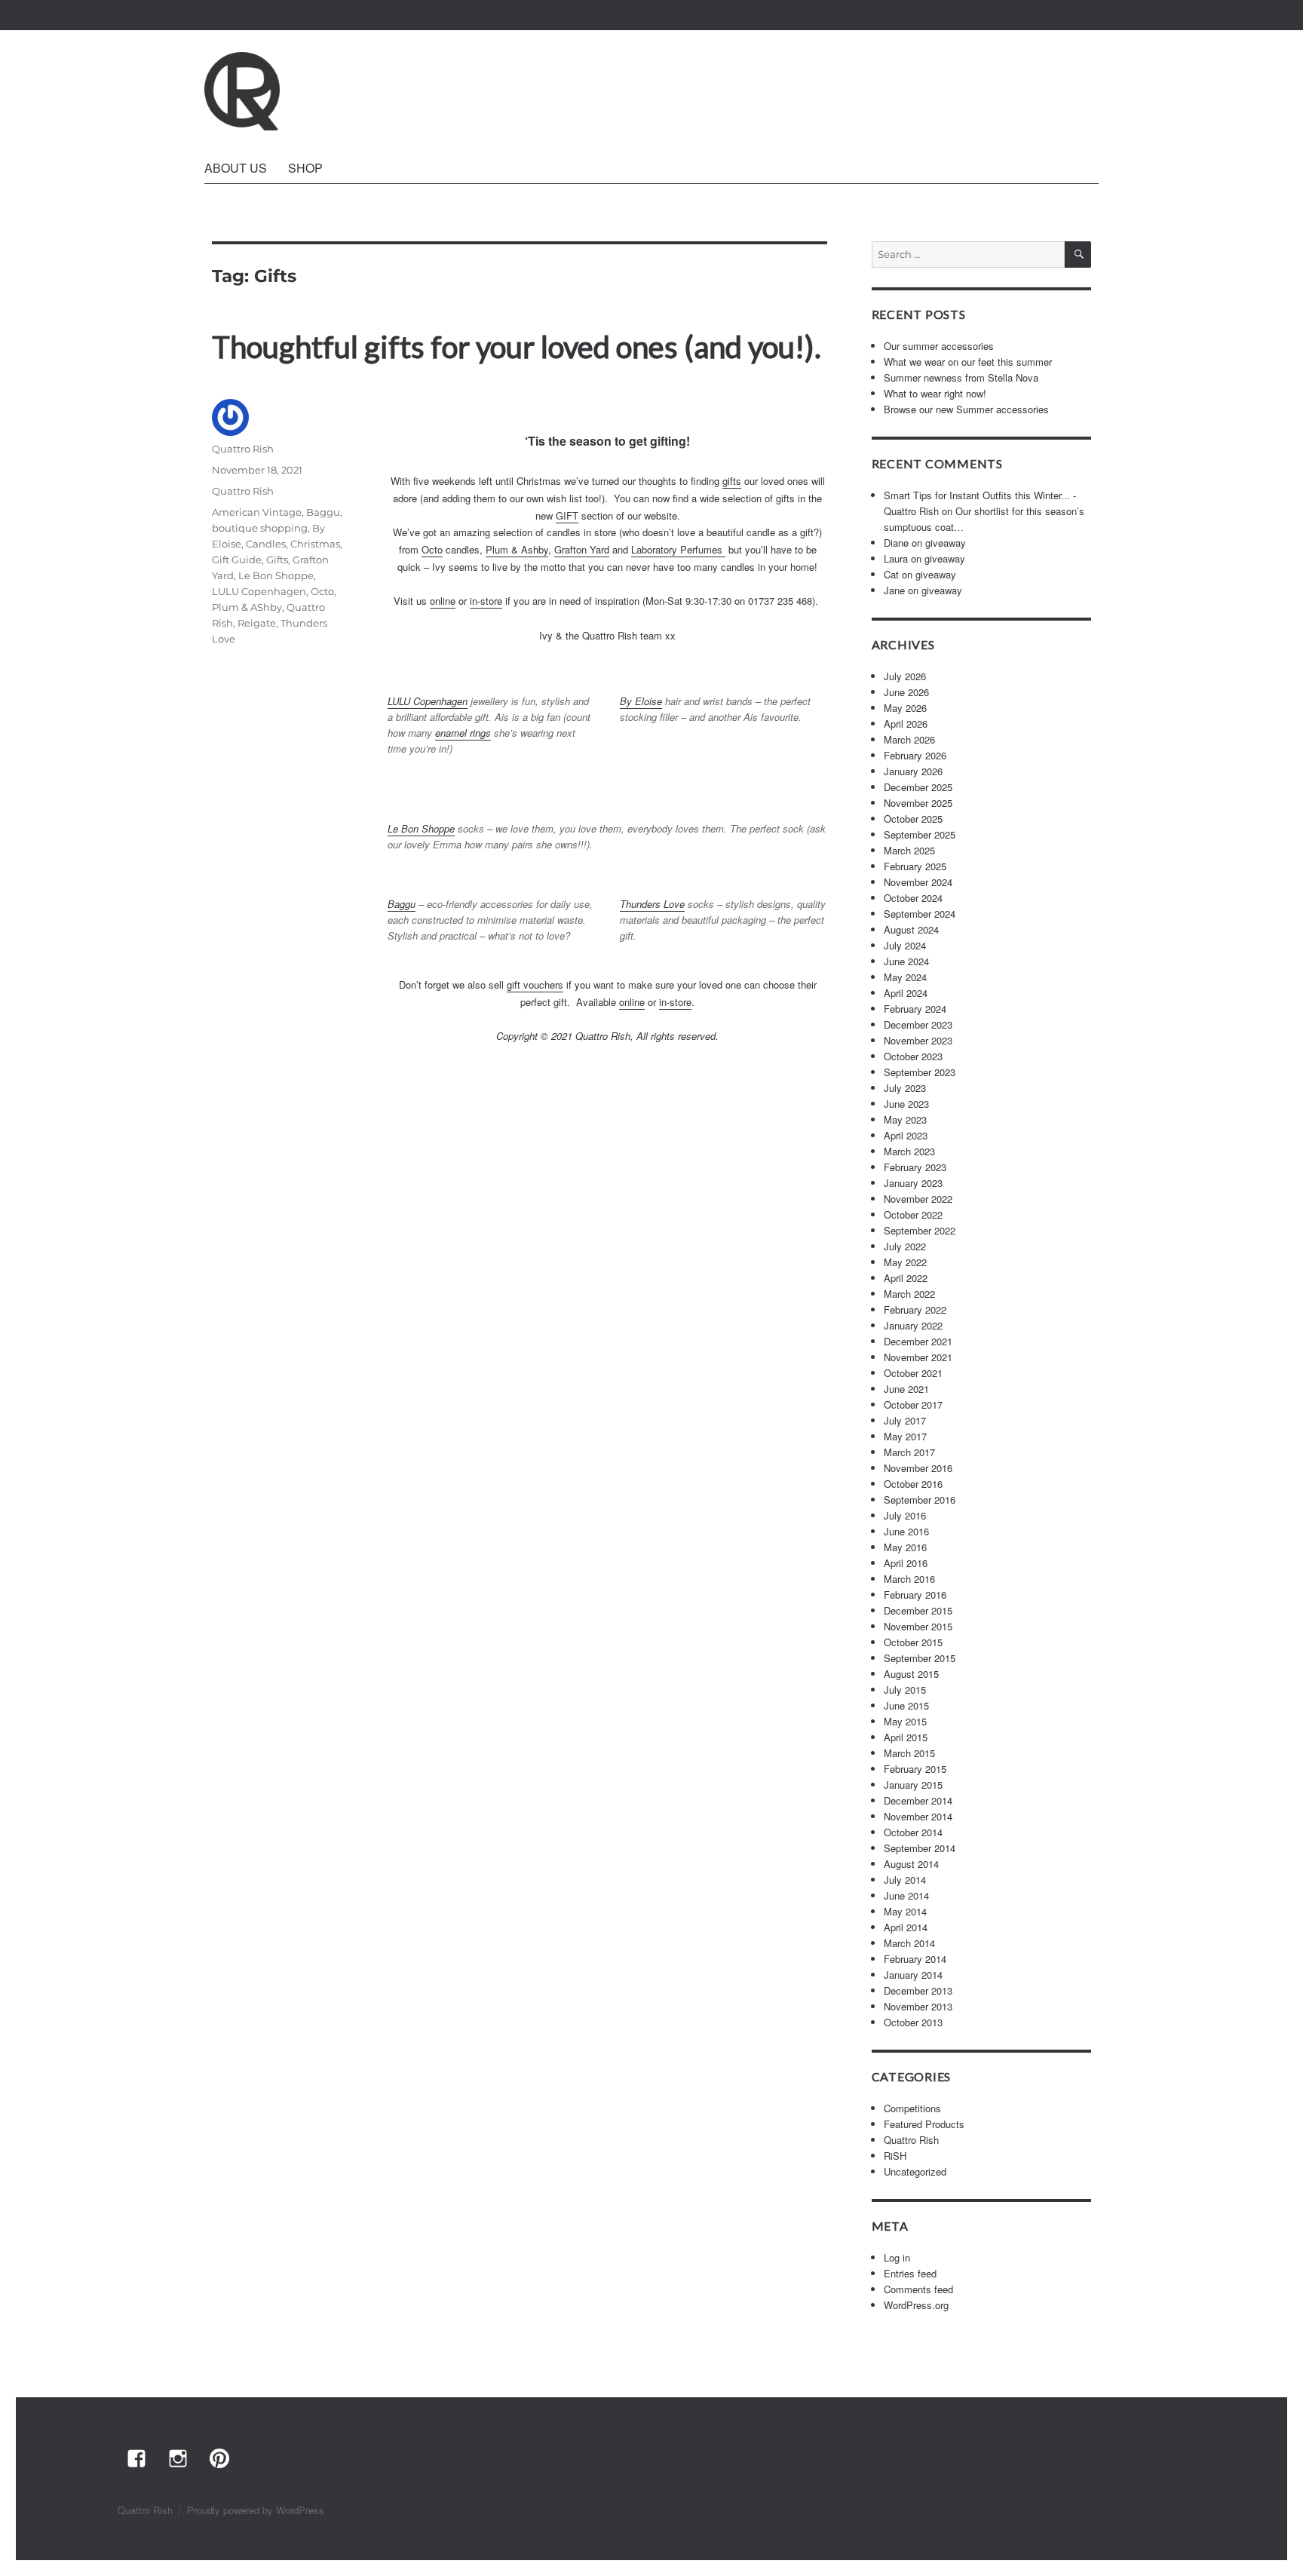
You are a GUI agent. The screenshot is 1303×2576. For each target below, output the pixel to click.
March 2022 (909, 1294)
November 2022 (918, 1199)
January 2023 (913, 1183)
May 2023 (905, 1119)
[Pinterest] (219, 2458)
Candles (266, 544)
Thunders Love (652, 904)
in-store (486, 601)
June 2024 (906, 961)
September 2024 (920, 914)
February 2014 (915, 1959)
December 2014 (918, 1800)
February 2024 (915, 1009)
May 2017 (905, 1436)
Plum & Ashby (517, 549)
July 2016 (905, 1515)
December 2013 (918, 1990)
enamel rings (463, 733)
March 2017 (909, 1452)
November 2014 (918, 1816)
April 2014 (906, 1927)
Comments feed (918, 2289)
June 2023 (906, 1104)
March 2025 (909, 850)
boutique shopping (260, 528)
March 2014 (909, 1943)
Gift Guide (237, 560)
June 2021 (906, 1389)
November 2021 (918, 1357)
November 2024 (918, 882)
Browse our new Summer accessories (966, 409)
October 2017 (913, 1405)
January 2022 (913, 1325)
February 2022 (915, 1309)
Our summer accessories (939, 346)
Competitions (912, 2108)
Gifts (277, 560)
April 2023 (906, 1135)
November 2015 (918, 1626)
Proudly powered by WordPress (256, 2510)
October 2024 (913, 898)
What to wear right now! (935, 393)
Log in (897, 2257)
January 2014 (913, 1975)
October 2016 (913, 1484)
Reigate (257, 623)
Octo (432, 549)
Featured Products (924, 2124)
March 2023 (909, 1151)
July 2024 (905, 945)
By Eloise (641, 701)
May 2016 (905, 1547)
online (443, 601)
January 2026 (913, 771)
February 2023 (915, 1167)
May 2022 (905, 1262)
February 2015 (915, 1769)
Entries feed (910, 2273)
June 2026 (906, 692)
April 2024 (906, 993)
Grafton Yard (582, 549)
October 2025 (913, 819)
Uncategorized (915, 2171)
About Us (236, 168)
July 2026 (905, 676)
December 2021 (918, 1341)
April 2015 (906, 1737)
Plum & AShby (247, 607)
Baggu (402, 904)
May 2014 (905, 1911)
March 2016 (909, 1579)
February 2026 (915, 755)
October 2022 (913, 1214)
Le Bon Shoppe (421, 828)
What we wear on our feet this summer (968, 362)
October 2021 (913, 1373)
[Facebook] (136, 2458)
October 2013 (913, 2022)
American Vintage (257, 512)
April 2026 (906, 724)
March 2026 (909, 739)
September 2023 (920, 1072)
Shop (305, 168)
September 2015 (920, 1658)
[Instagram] (177, 2458)
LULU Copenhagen (428, 701)
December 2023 (918, 1024)
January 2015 (913, 1785)
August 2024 (911, 929)
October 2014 (913, 1832)
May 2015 (905, 1721)
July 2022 (905, 1246)
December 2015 (918, 1610)
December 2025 (918, 787)
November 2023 (918, 1040)
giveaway (946, 543)
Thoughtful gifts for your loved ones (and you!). (517, 347)
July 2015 (905, 1690)
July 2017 (905, 1420)
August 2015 (911, 1674)
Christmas (315, 544)
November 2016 (918, 1468)
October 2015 (913, 1642)
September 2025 (920, 834)
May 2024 (905, 977)
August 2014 (911, 1864)
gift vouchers (535, 984)
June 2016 (906, 1531)
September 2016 (920, 1500)
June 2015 (906, 1705)
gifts (732, 481)
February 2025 (915, 866)
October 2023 (913, 1056)
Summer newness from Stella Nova (961, 377)
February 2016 (915, 1595)
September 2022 (920, 1230)
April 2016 (906, 1563)
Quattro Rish (243, 449)
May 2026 (905, 708)
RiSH (895, 2156)
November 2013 (918, 2006)
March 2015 (909, 1753)
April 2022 (906, 1278)
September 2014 (920, 1848)
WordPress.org (916, 2305)
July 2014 (905, 1880)
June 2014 (906, 1895)
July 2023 (905, 1088)
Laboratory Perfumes (678, 549)
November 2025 (918, 803)
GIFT (567, 515)
